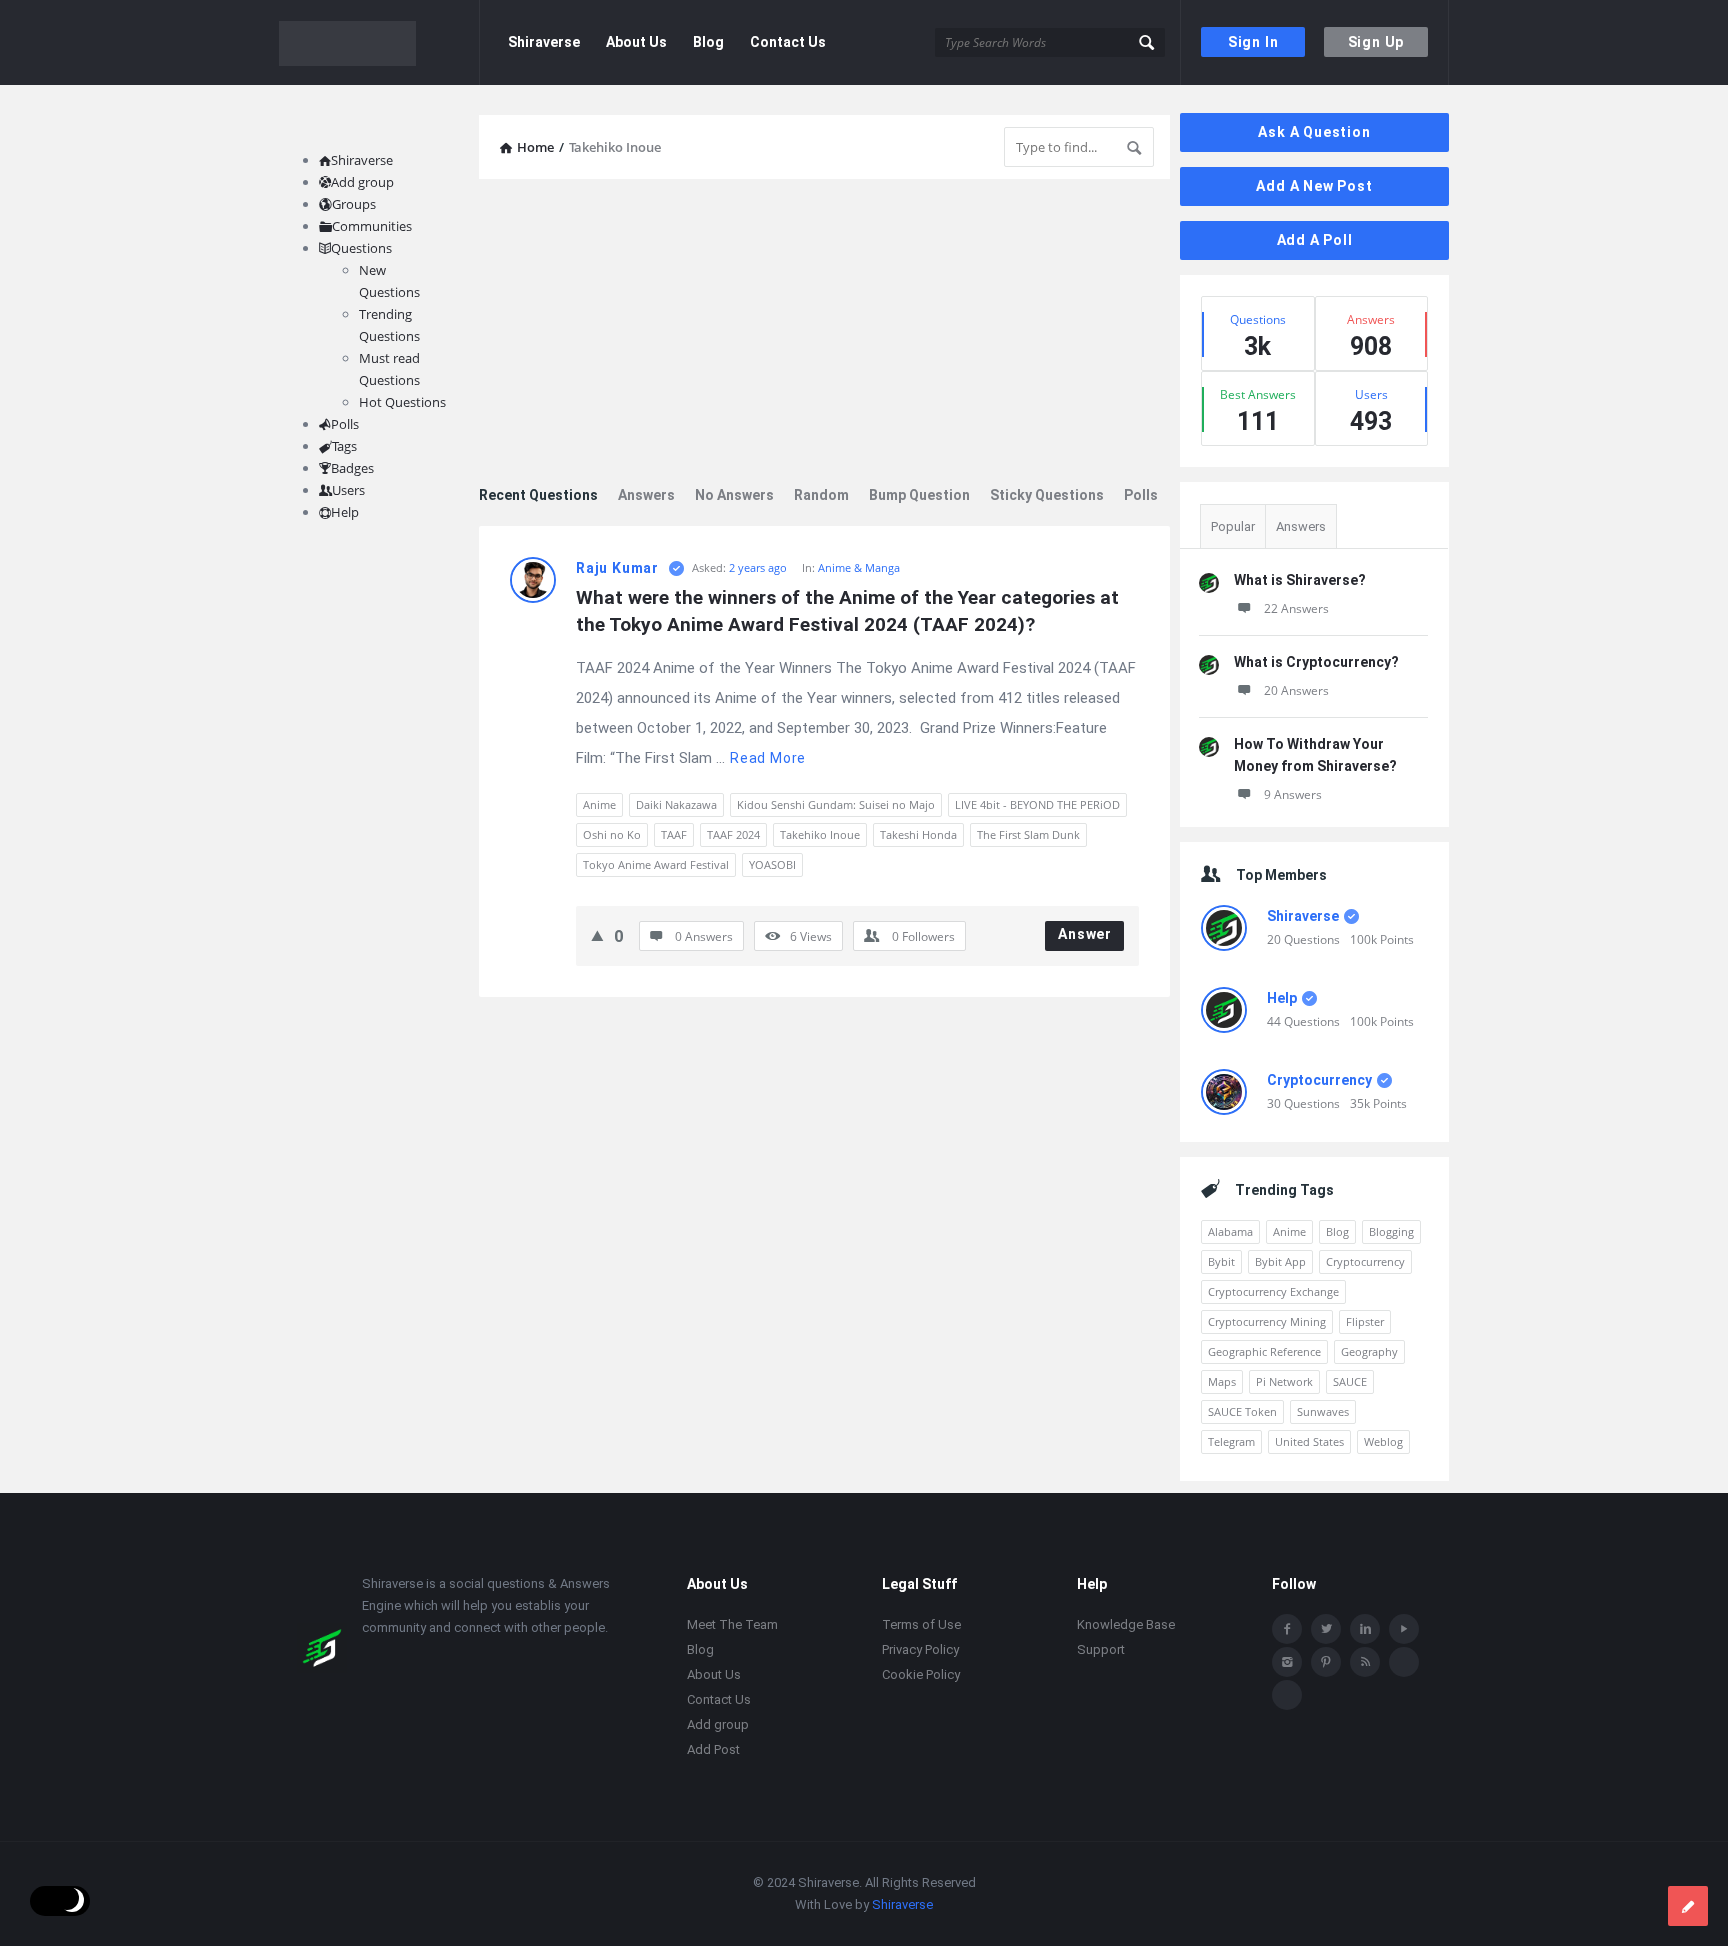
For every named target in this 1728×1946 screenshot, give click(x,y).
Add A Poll (1315, 240)
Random (821, 495)
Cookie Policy (921, 1674)
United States (1309, 1441)
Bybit (1221, 1261)
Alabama (1230, 1231)
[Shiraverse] (379, 42)
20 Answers (1296, 690)
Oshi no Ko (612, 834)
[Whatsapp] (1404, 1662)
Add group (362, 182)
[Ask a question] (1688, 1906)
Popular (1233, 526)
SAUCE (1350, 1381)
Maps (1222, 1381)
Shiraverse (544, 42)
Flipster (1365, 1321)
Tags (344, 446)
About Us (636, 42)
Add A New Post (1314, 186)
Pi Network (1284, 1381)
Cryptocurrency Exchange (1273, 1291)
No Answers (734, 495)
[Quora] (1287, 1695)
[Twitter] (1326, 1629)
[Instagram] (1287, 1662)
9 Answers (1293, 794)
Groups (354, 204)
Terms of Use (921, 1624)
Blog (708, 42)
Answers (646, 495)
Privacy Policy (920, 1649)
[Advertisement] (824, 334)
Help (1282, 998)
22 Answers (1296, 608)
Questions (361, 248)
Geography (1369, 1351)
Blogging (1391, 1231)
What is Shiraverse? (1300, 580)
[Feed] (1365, 1662)
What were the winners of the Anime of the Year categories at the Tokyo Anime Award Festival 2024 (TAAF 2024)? (850, 611)
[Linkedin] (1365, 1629)
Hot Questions (402, 402)
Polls (1141, 495)
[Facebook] (1287, 1629)
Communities (372, 226)
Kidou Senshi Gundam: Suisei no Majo (836, 804)
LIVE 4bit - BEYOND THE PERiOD (1037, 804)
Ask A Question (1314, 132)
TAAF (674, 834)
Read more (768, 758)
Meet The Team (732, 1624)
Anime (599, 804)
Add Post (713, 1749)
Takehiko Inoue (820, 834)
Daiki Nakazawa (676, 804)
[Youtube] (1404, 1629)
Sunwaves (1323, 1411)
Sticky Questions (1047, 495)
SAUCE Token (1242, 1411)
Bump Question (919, 495)
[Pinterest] (1326, 1662)
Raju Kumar (617, 568)
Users (348, 490)
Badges (352, 468)
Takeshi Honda (918, 834)
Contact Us (788, 42)
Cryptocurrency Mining (1267, 1321)
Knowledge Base (1126, 1624)
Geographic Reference (1264, 1351)
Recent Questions (538, 495)
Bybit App (1280, 1261)
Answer (1085, 934)
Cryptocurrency (1319, 1080)
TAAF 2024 (733, 834)
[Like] (597, 935)
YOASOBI (772, 864)
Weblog (1383, 1441)
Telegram (1231, 1441)
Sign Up (1376, 42)
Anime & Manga (859, 567)
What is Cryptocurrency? (1316, 662)
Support (1101, 1649)
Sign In (1253, 42)
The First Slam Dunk (1028, 834)
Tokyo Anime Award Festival (656, 864)
